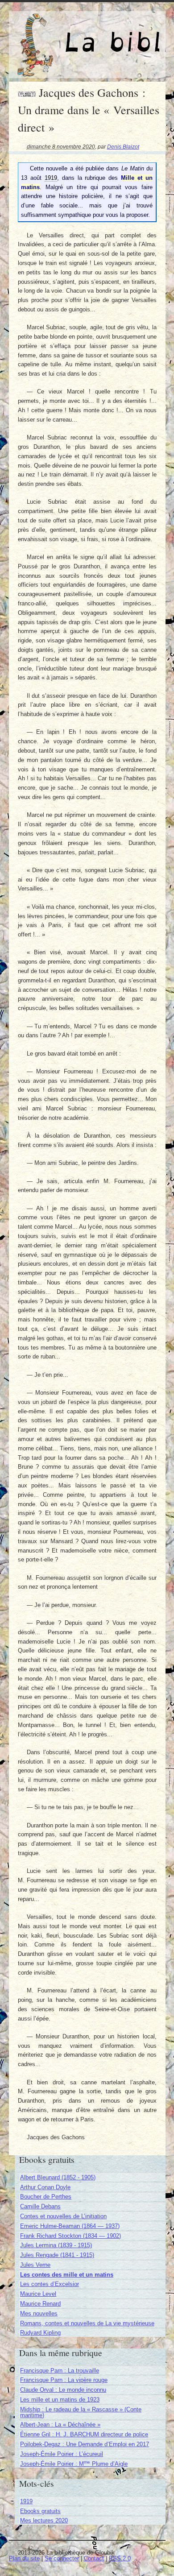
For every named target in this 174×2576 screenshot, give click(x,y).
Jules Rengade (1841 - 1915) (57, 2255)
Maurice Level (38, 2294)
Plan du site (24, 2558)
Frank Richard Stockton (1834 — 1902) (70, 2236)
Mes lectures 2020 (44, 2520)
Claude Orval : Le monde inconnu (63, 2390)
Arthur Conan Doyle (45, 2187)
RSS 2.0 (120, 2558)
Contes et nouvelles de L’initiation (63, 2216)
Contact (94, 2558)
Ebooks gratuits (40, 2511)
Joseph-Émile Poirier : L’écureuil (62, 2454)
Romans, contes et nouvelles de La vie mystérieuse (87, 2323)
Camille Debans (40, 2206)
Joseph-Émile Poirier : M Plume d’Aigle (74, 2464)
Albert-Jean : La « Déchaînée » (60, 2425)
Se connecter (62, 2558)
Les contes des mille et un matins (67, 2275)
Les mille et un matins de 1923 (60, 2400)
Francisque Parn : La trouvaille (60, 2371)
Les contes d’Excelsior (50, 2284)
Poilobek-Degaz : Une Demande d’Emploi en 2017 (85, 2444)
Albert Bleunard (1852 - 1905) (58, 2177)
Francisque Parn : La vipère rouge (64, 2380)
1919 (26, 2501)
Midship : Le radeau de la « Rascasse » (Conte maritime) (81, 2412)
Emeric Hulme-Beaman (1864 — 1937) (70, 2226)
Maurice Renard (40, 2304)
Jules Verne (35, 2265)
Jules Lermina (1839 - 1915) (56, 2245)
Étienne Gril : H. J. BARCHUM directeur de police (84, 2434)
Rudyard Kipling (40, 2333)
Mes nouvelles (39, 2313)
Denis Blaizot (123, 147)
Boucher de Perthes (46, 2197)
